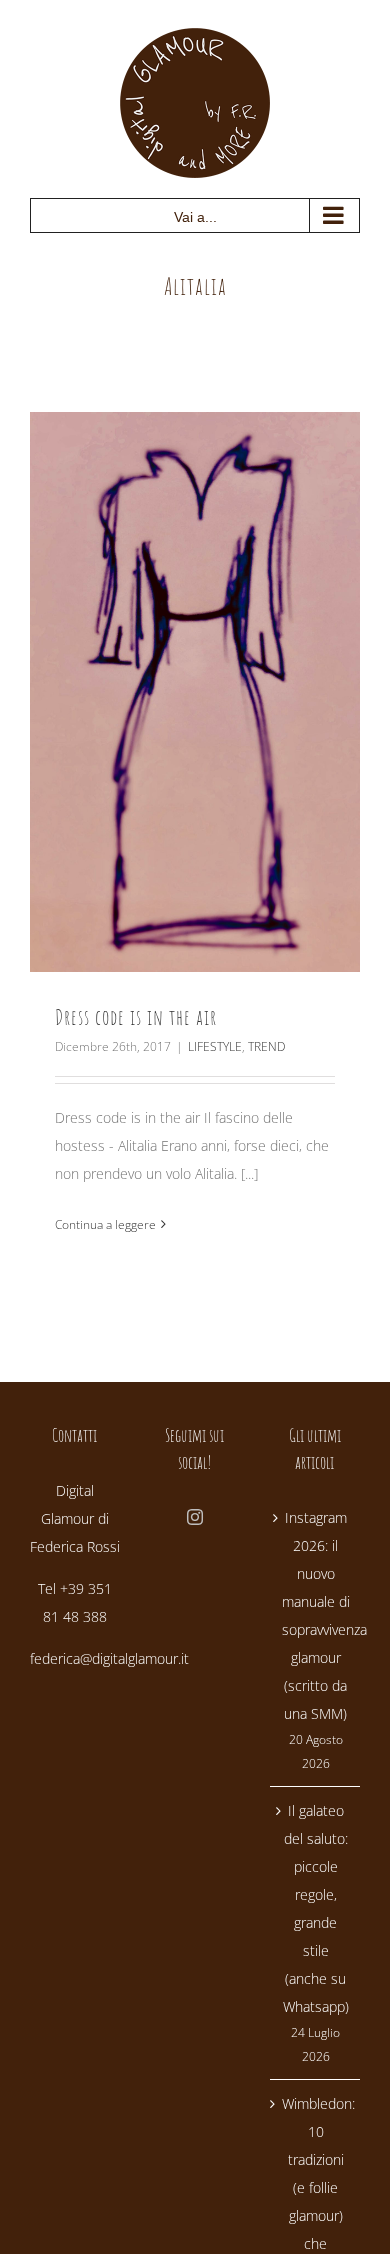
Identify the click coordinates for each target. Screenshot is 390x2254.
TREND (266, 1046)
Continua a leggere (105, 1224)
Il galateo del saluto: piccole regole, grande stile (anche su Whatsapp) (316, 1908)
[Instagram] (195, 1517)
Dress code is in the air (136, 1016)
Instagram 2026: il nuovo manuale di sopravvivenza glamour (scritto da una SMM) (316, 1615)
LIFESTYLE (215, 1046)
